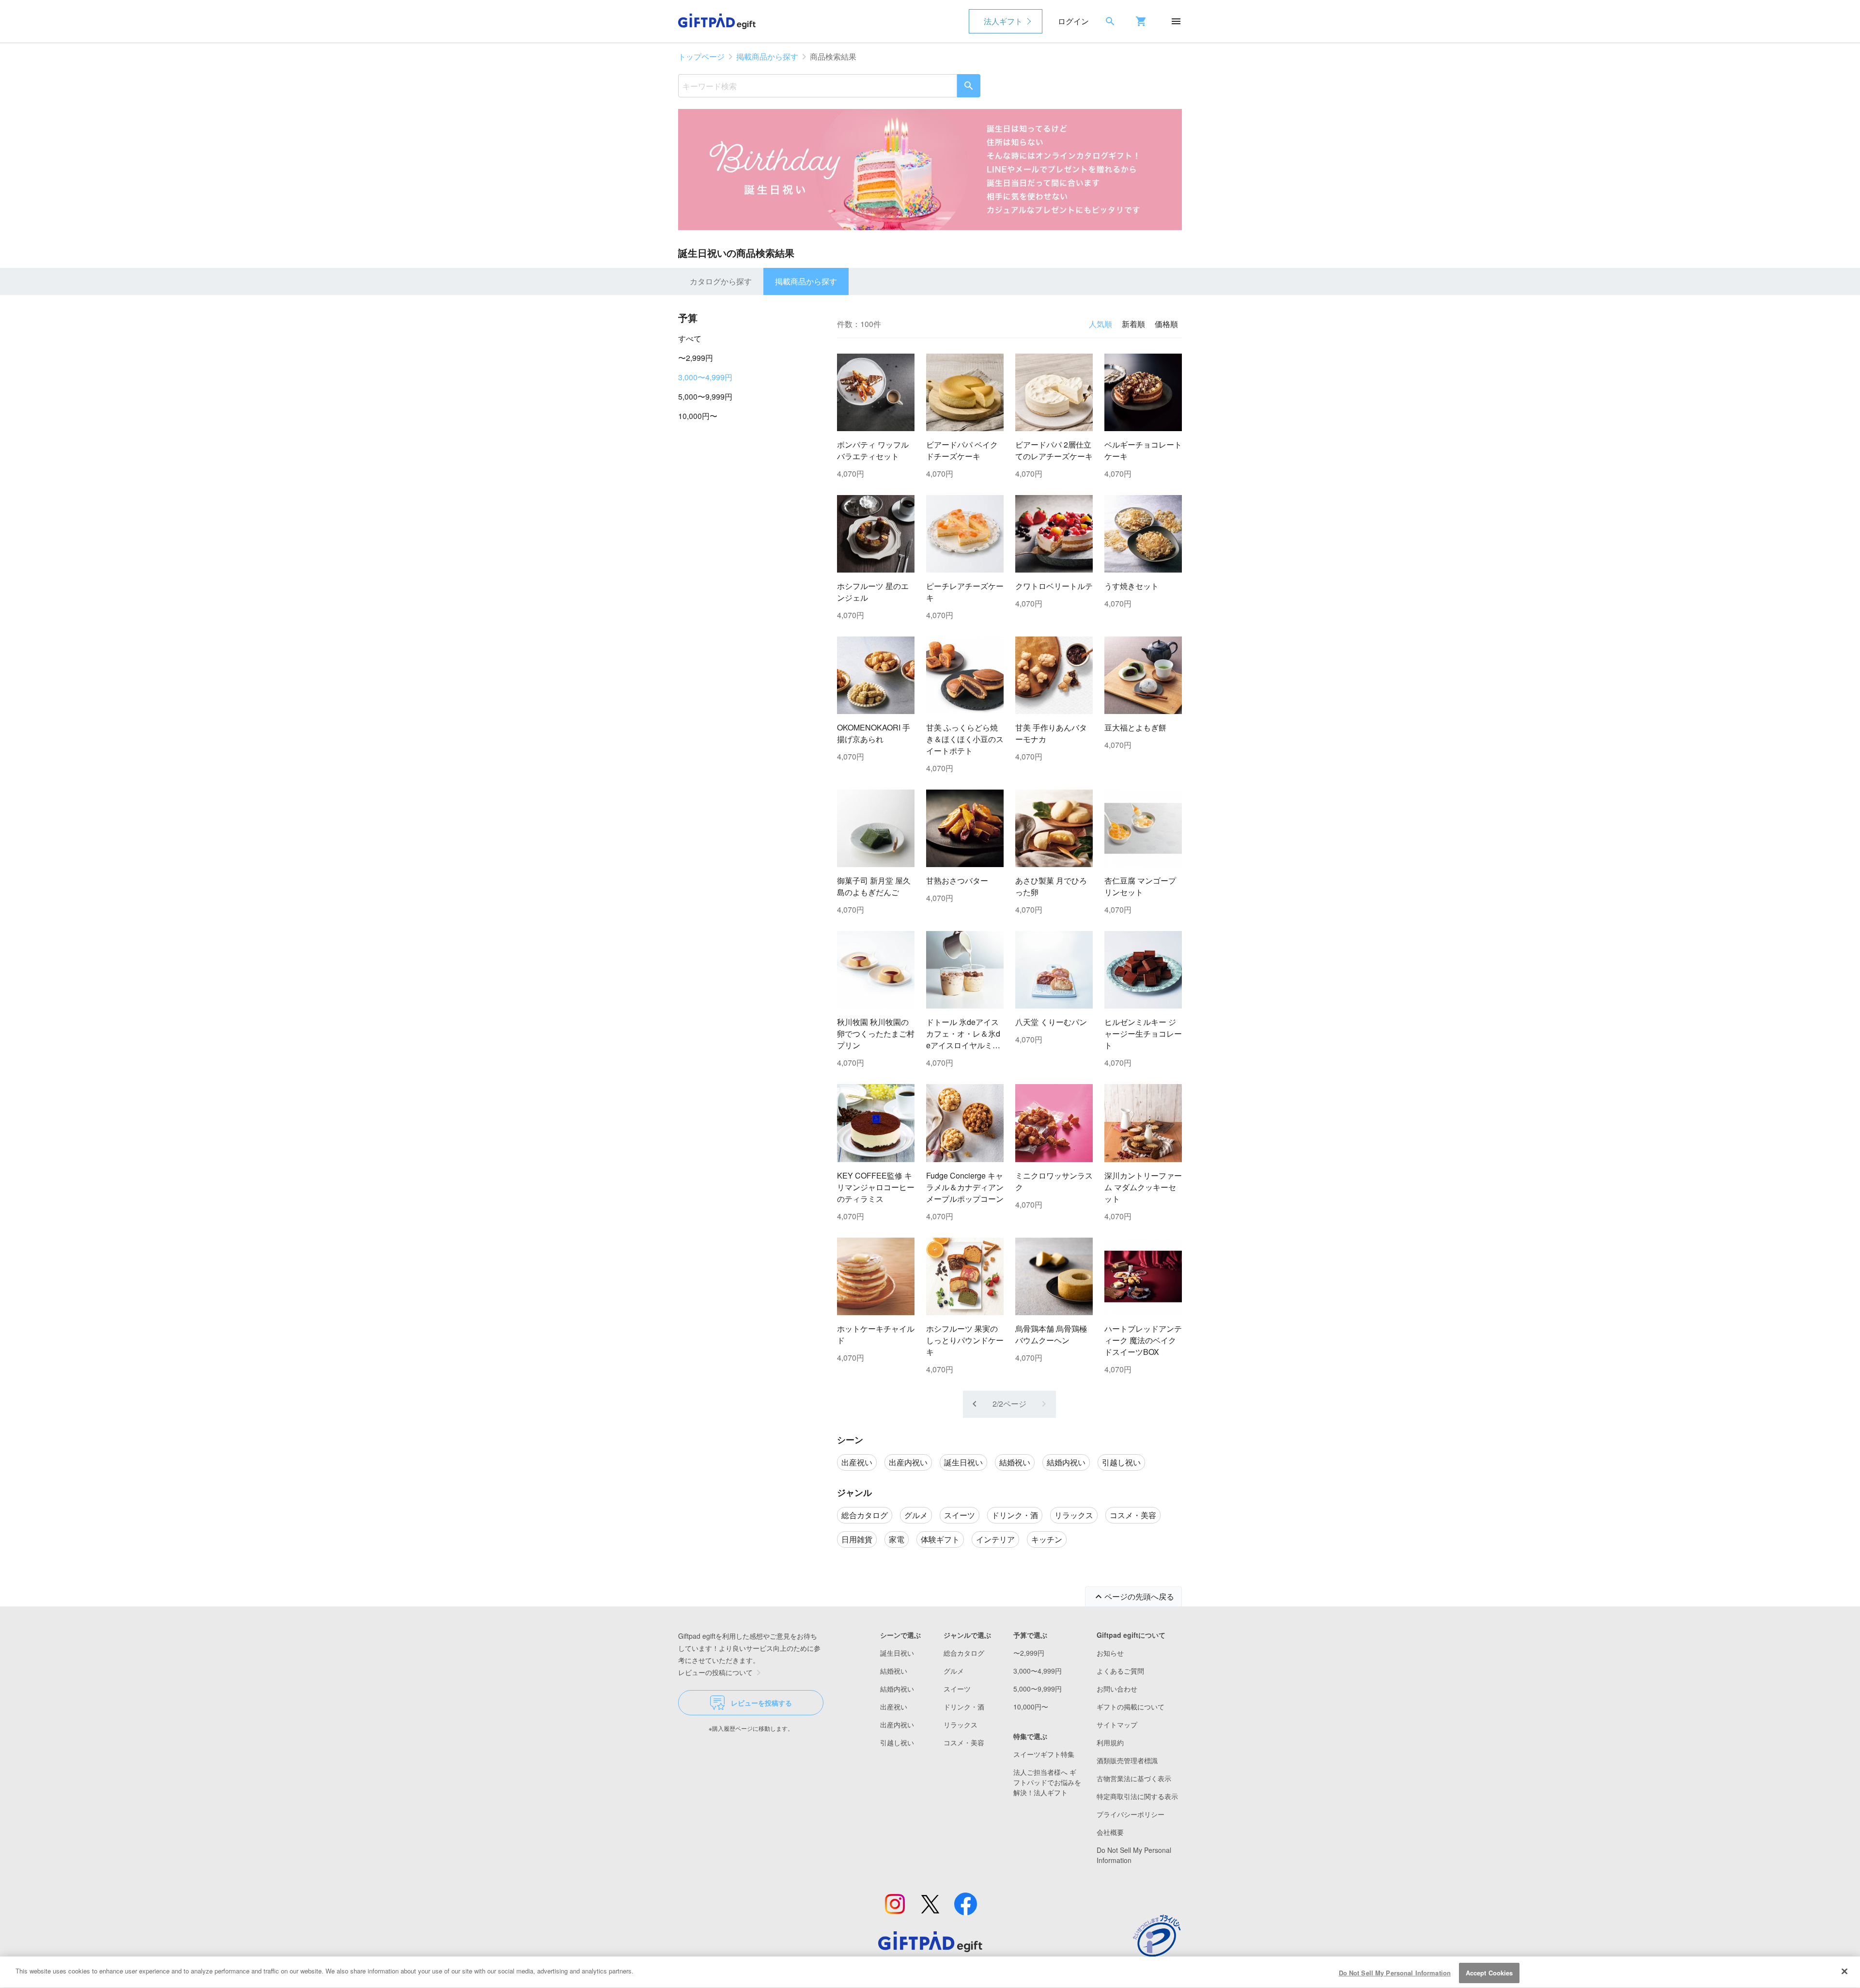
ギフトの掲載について (1131, 1707)
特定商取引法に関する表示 (1137, 1796)
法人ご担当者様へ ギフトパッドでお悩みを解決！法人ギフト (1047, 1782)
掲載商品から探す (767, 56)
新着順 (1133, 324)
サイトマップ (1117, 1724)
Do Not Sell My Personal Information (1395, 1973)
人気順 (1100, 324)
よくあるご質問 (1120, 1671)
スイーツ (957, 1689)
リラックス (961, 1724)
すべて (690, 338)
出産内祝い (897, 1724)
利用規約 (1110, 1742)
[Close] (1844, 1971)
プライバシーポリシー (1131, 1814)
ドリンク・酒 (964, 1707)
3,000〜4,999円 (705, 377)
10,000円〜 (698, 416)
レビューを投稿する (761, 1703)
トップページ (701, 56)
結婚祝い (894, 1671)
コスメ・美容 (964, 1742)
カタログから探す (721, 281)
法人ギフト (1003, 21)
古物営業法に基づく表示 (1134, 1778)
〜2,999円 (696, 358)
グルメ (954, 1671)
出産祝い (894, 1707)
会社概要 (1110, 1832)
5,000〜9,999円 (705, 396)
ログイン (1073, 21)
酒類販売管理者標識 (1127, 1760)
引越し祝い (897, 1742)
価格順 (1166, 324)
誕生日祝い (897, 1653)
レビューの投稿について (715, 1672)
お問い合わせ (1117, 1689)
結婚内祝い (897, 1689)
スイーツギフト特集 (1044, 1754)
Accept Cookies (1489, 1973)
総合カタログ (964, 1653)
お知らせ (1110, 1653)
